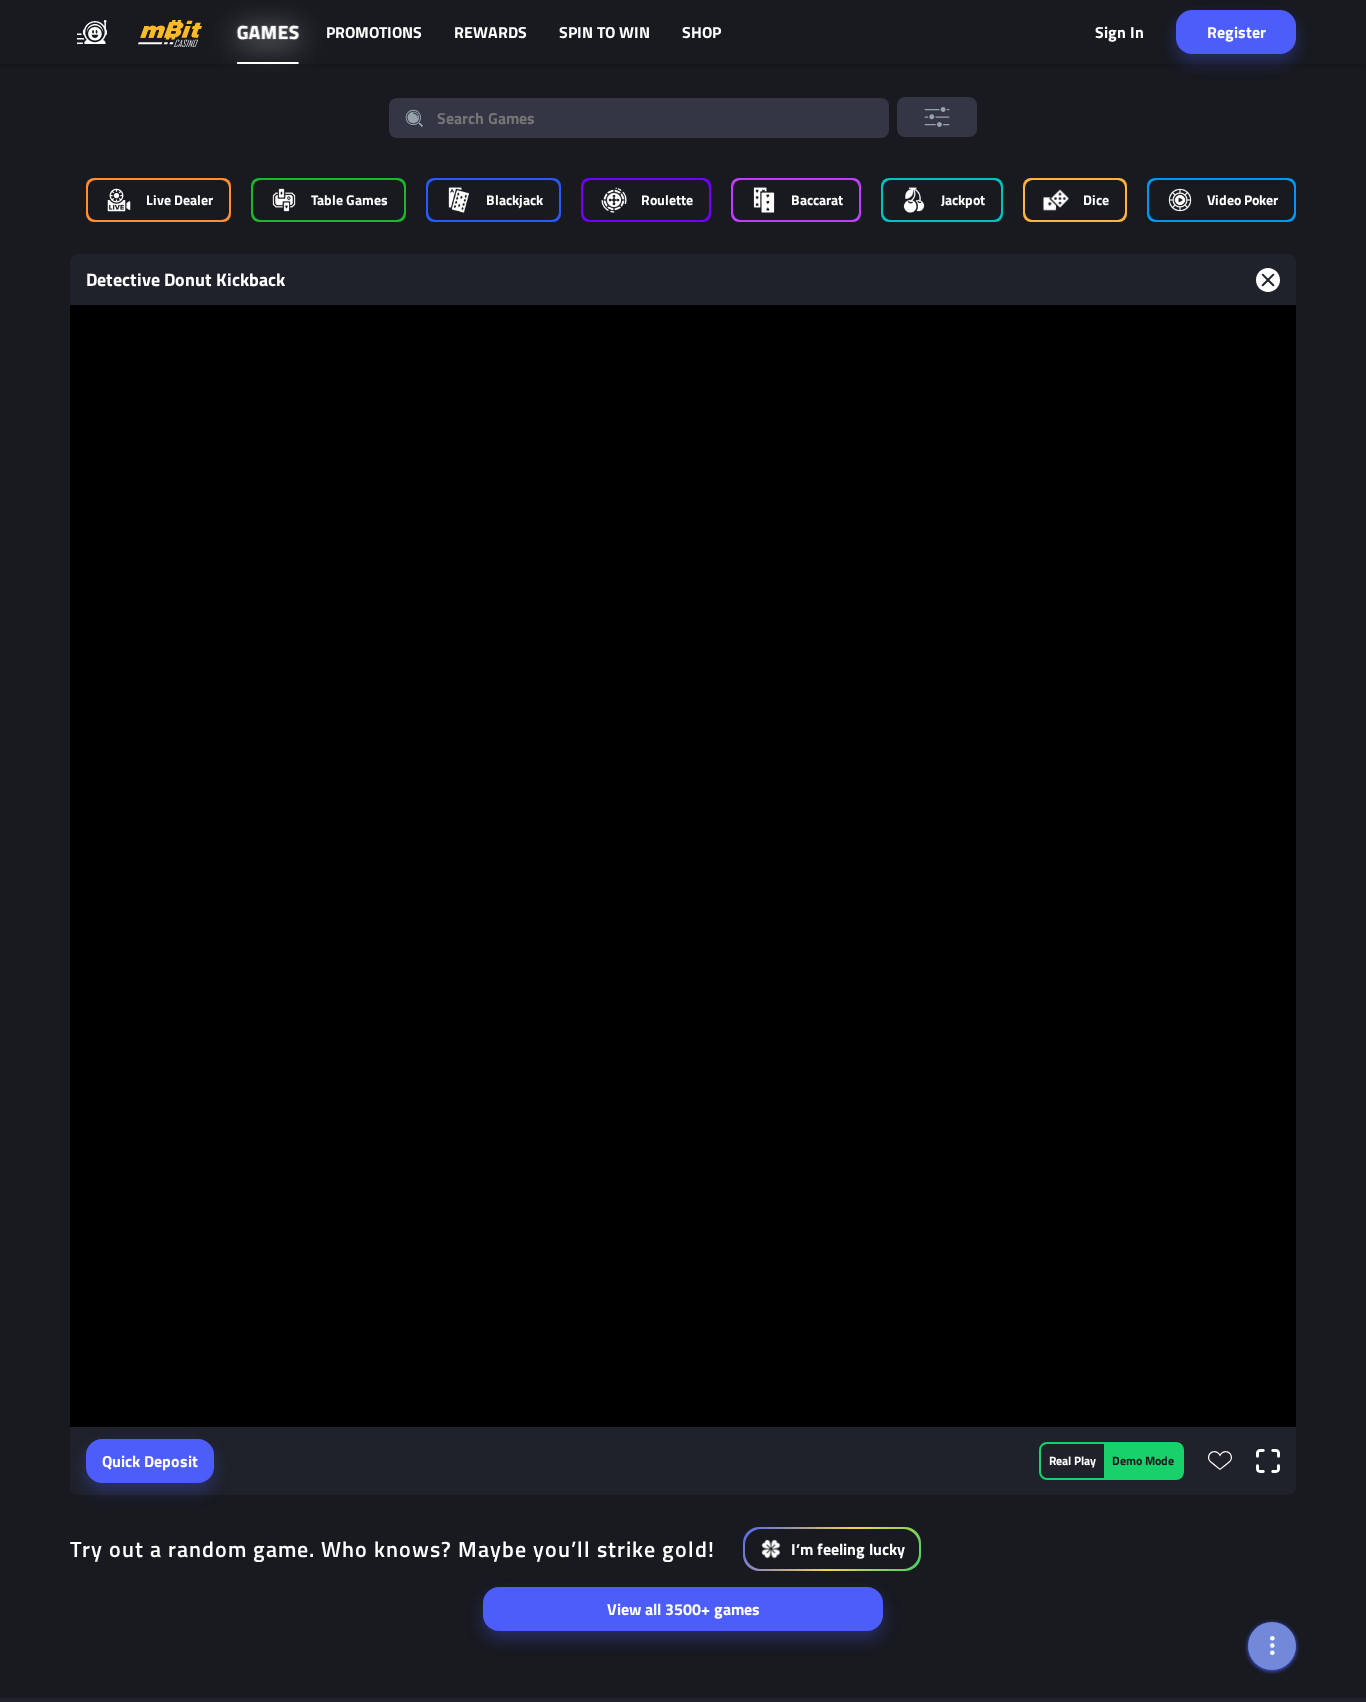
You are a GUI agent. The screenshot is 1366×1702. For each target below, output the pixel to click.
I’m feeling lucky (848, 1549)
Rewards (490, 32)
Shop (701, 32)
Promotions (374, 32)
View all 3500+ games (683, 1609)
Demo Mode (1143, 1460)
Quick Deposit (150, 1461)
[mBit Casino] (170, 32)
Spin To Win (604, 32)
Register (1236, 32)
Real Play (1072, 1460)
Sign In (1119, 32)
